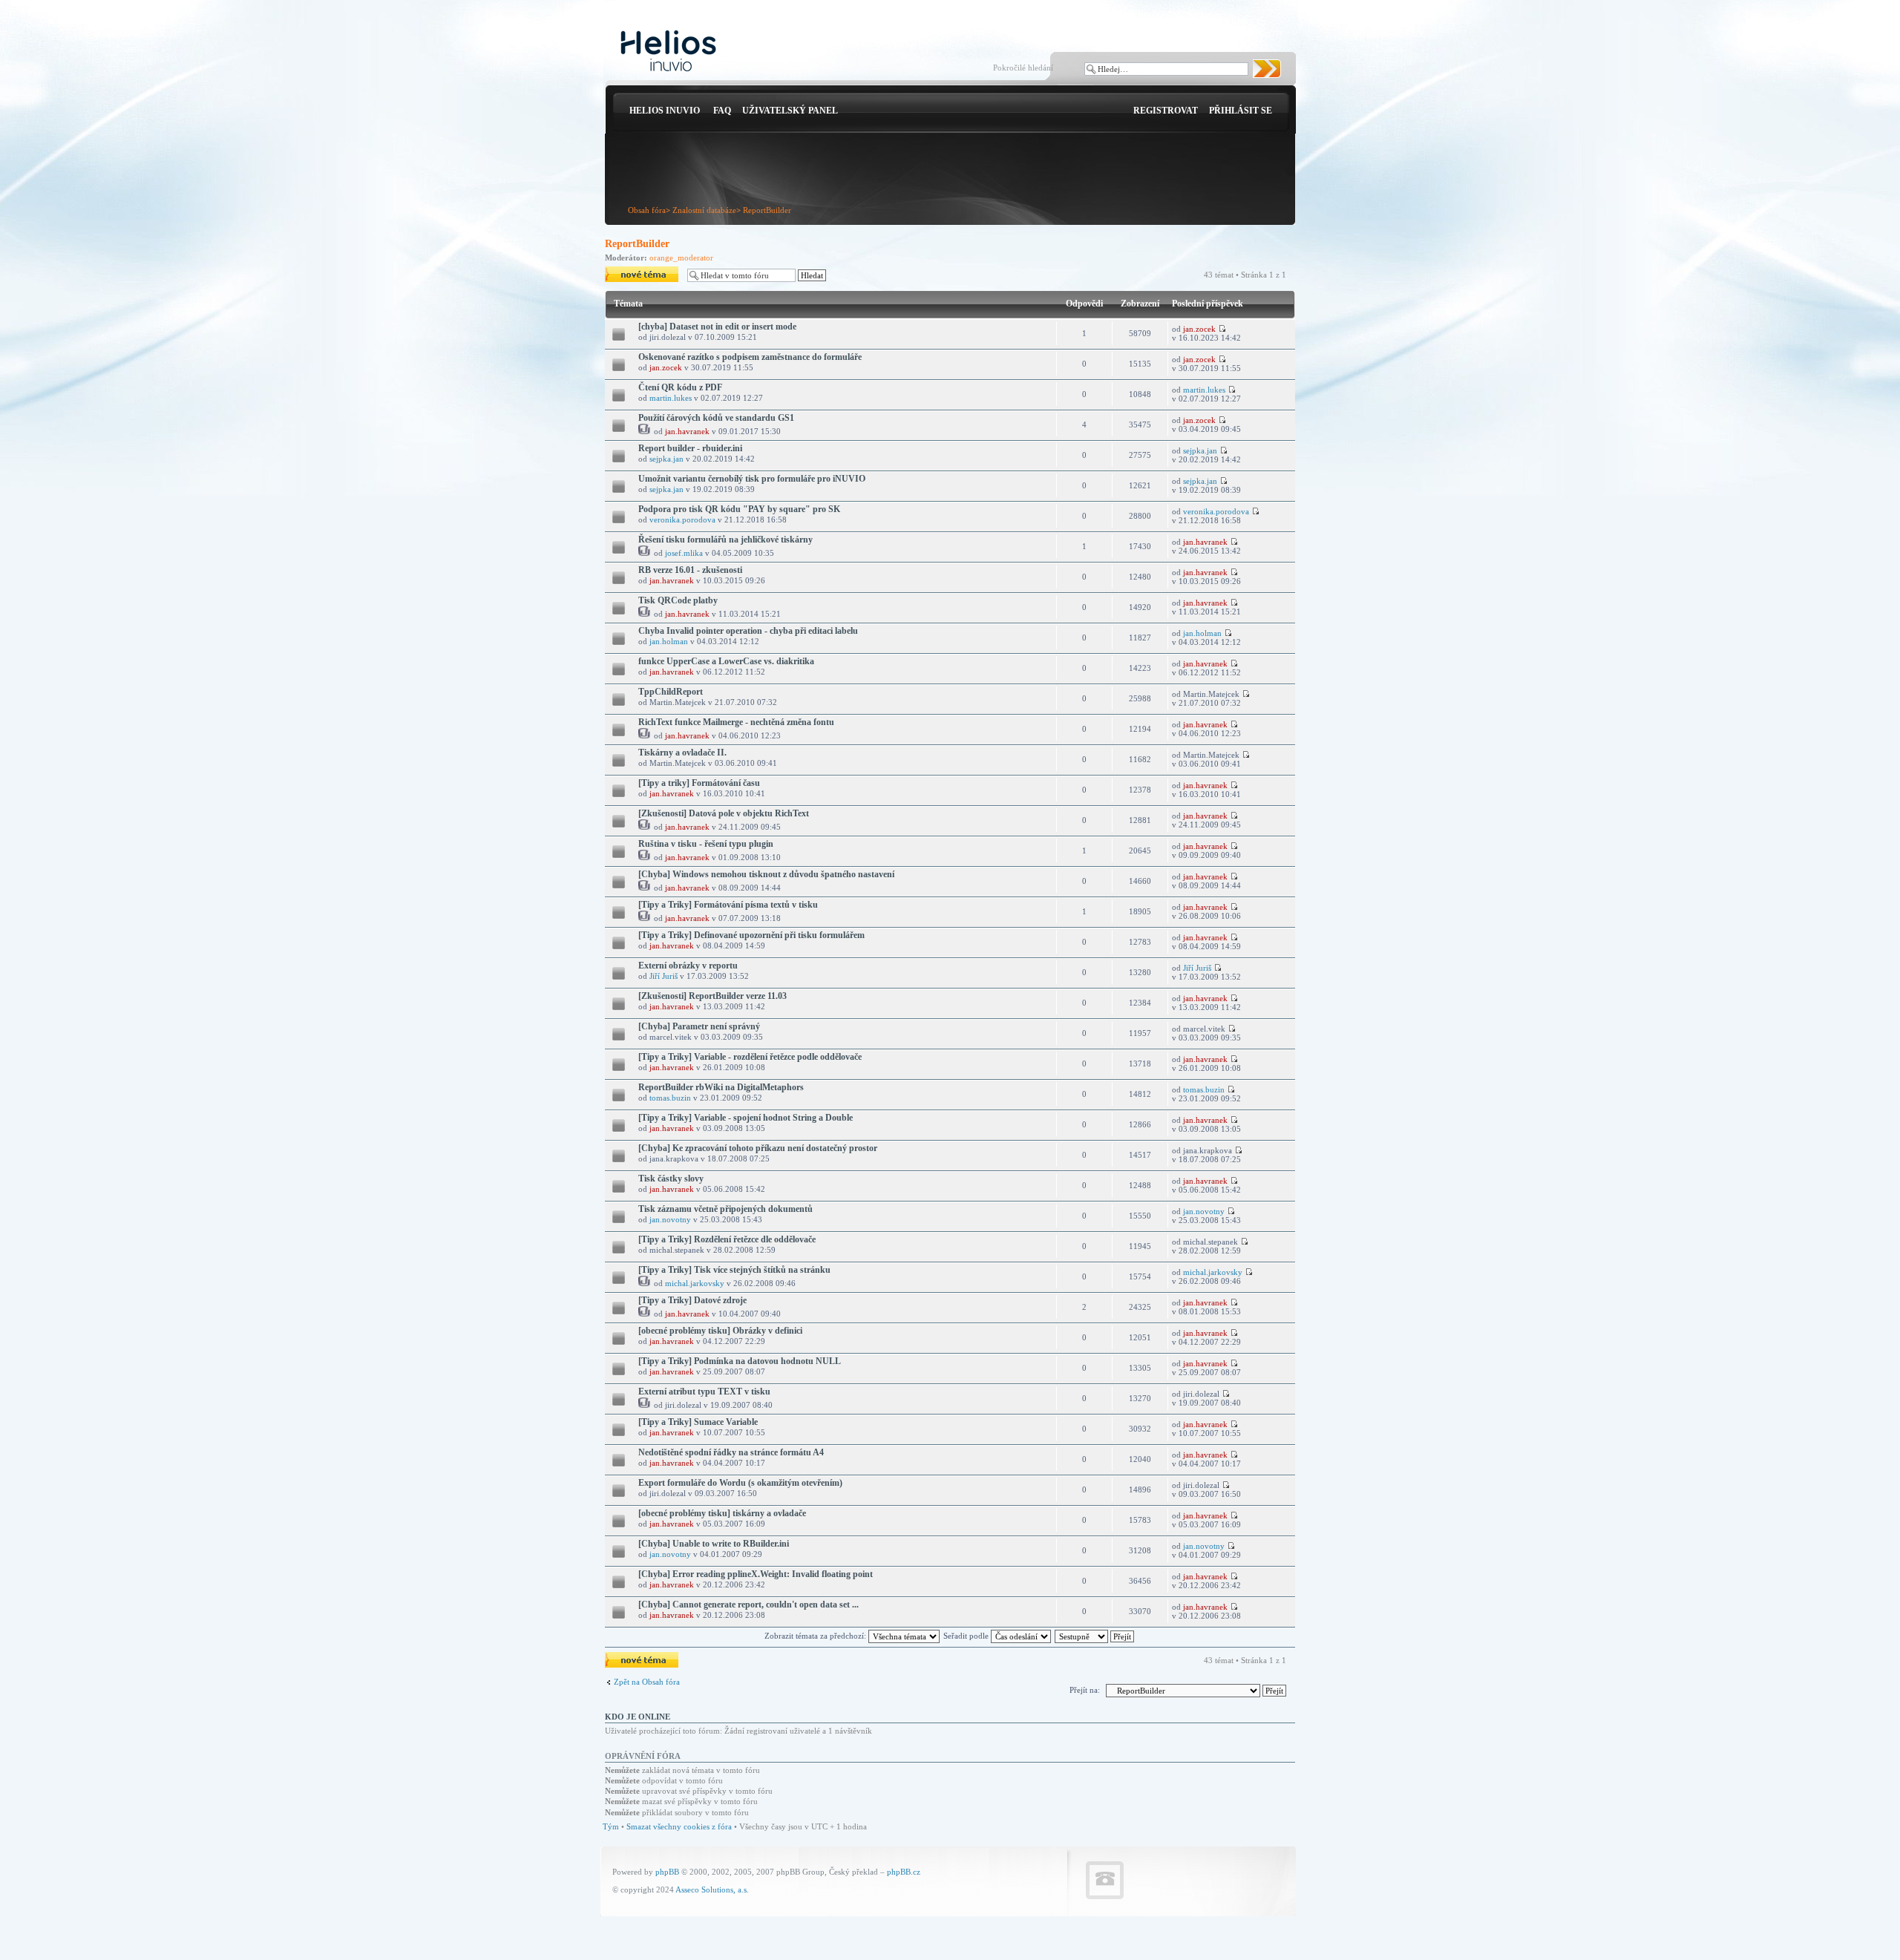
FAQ (722, 111)
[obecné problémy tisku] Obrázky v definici (720, 1331)
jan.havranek (687, 431)
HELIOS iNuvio (665, 111)
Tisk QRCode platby (678, 600)
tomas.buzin (670, 1098)
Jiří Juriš (664, 976)
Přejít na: (1085, 1690)
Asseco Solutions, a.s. (712, 1889)
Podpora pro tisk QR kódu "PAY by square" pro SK (739, 509)
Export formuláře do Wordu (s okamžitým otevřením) (740, 1483)
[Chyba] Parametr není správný (699, 1026)
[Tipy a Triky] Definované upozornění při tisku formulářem (751, 935)
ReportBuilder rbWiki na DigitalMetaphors (721, 1087)
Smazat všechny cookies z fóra (679, 1826)
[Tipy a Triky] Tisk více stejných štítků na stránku (734, 1270)
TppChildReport (671, 692)
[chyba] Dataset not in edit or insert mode (717, 327)
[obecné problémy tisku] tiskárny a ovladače (722, 1513)
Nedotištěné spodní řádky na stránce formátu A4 (731, 1452)
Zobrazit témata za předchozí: (816, 1636)
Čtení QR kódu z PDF (680, 387)
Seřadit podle (967, 1636)
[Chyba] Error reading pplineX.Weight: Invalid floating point (756, 1574)
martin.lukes (671, 398)
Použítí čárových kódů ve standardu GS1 (716, 418)
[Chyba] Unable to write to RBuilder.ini (714, 1544)
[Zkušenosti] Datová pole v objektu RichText (724, 813)
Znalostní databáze (704, 210)
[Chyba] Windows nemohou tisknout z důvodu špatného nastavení (766, 874)
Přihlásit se (1241, 111)
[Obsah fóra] (668, 52)
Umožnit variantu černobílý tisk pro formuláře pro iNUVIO (752, 479)
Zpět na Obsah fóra (647, 1682)
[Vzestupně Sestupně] (1095, 1636)
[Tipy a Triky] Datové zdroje (692, 1300)
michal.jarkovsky (695, 1283)
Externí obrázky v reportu (688, 966)
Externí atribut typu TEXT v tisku (704, 1392)
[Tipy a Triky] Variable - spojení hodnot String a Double (746, 1118)
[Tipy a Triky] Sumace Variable (698, 1422)
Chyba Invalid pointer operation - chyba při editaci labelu (748, 631)
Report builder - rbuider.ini (690, 448)
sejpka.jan (666, 459)
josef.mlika (684, 553)
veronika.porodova (682, 520)
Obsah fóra (647, 210)
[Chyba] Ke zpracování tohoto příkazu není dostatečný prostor (758, 1148)
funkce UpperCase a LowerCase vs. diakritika (726, 661)
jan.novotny (670, 1219)
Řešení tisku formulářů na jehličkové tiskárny (725, 540)
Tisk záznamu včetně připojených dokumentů (725, 1209)
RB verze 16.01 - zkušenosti (690, 570)
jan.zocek (1199, 329)
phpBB (667, 1872)
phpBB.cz (904, 1872)
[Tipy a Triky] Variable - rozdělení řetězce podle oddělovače (750, 1057)
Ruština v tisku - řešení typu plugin (706, 844)
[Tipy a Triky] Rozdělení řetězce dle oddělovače (727, 1239)
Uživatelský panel (790, 111)
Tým (611, 1826)
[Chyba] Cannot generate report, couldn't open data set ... (748, 1605)
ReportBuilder (767, 210)
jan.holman (669, 641)
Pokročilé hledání (1023, 68)
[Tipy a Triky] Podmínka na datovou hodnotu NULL (740, 1361)
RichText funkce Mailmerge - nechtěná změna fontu (736, 722)
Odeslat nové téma (636, 271)
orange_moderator (681, 258)
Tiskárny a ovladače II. (682, 753)
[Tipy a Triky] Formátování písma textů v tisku (728, 905)
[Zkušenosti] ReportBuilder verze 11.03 (712, 996)
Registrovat (1166, 111)
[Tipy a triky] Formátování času (699, 783)
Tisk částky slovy (671, 1179)
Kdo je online (638, 1717)
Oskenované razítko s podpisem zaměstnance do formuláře (750, 357)
